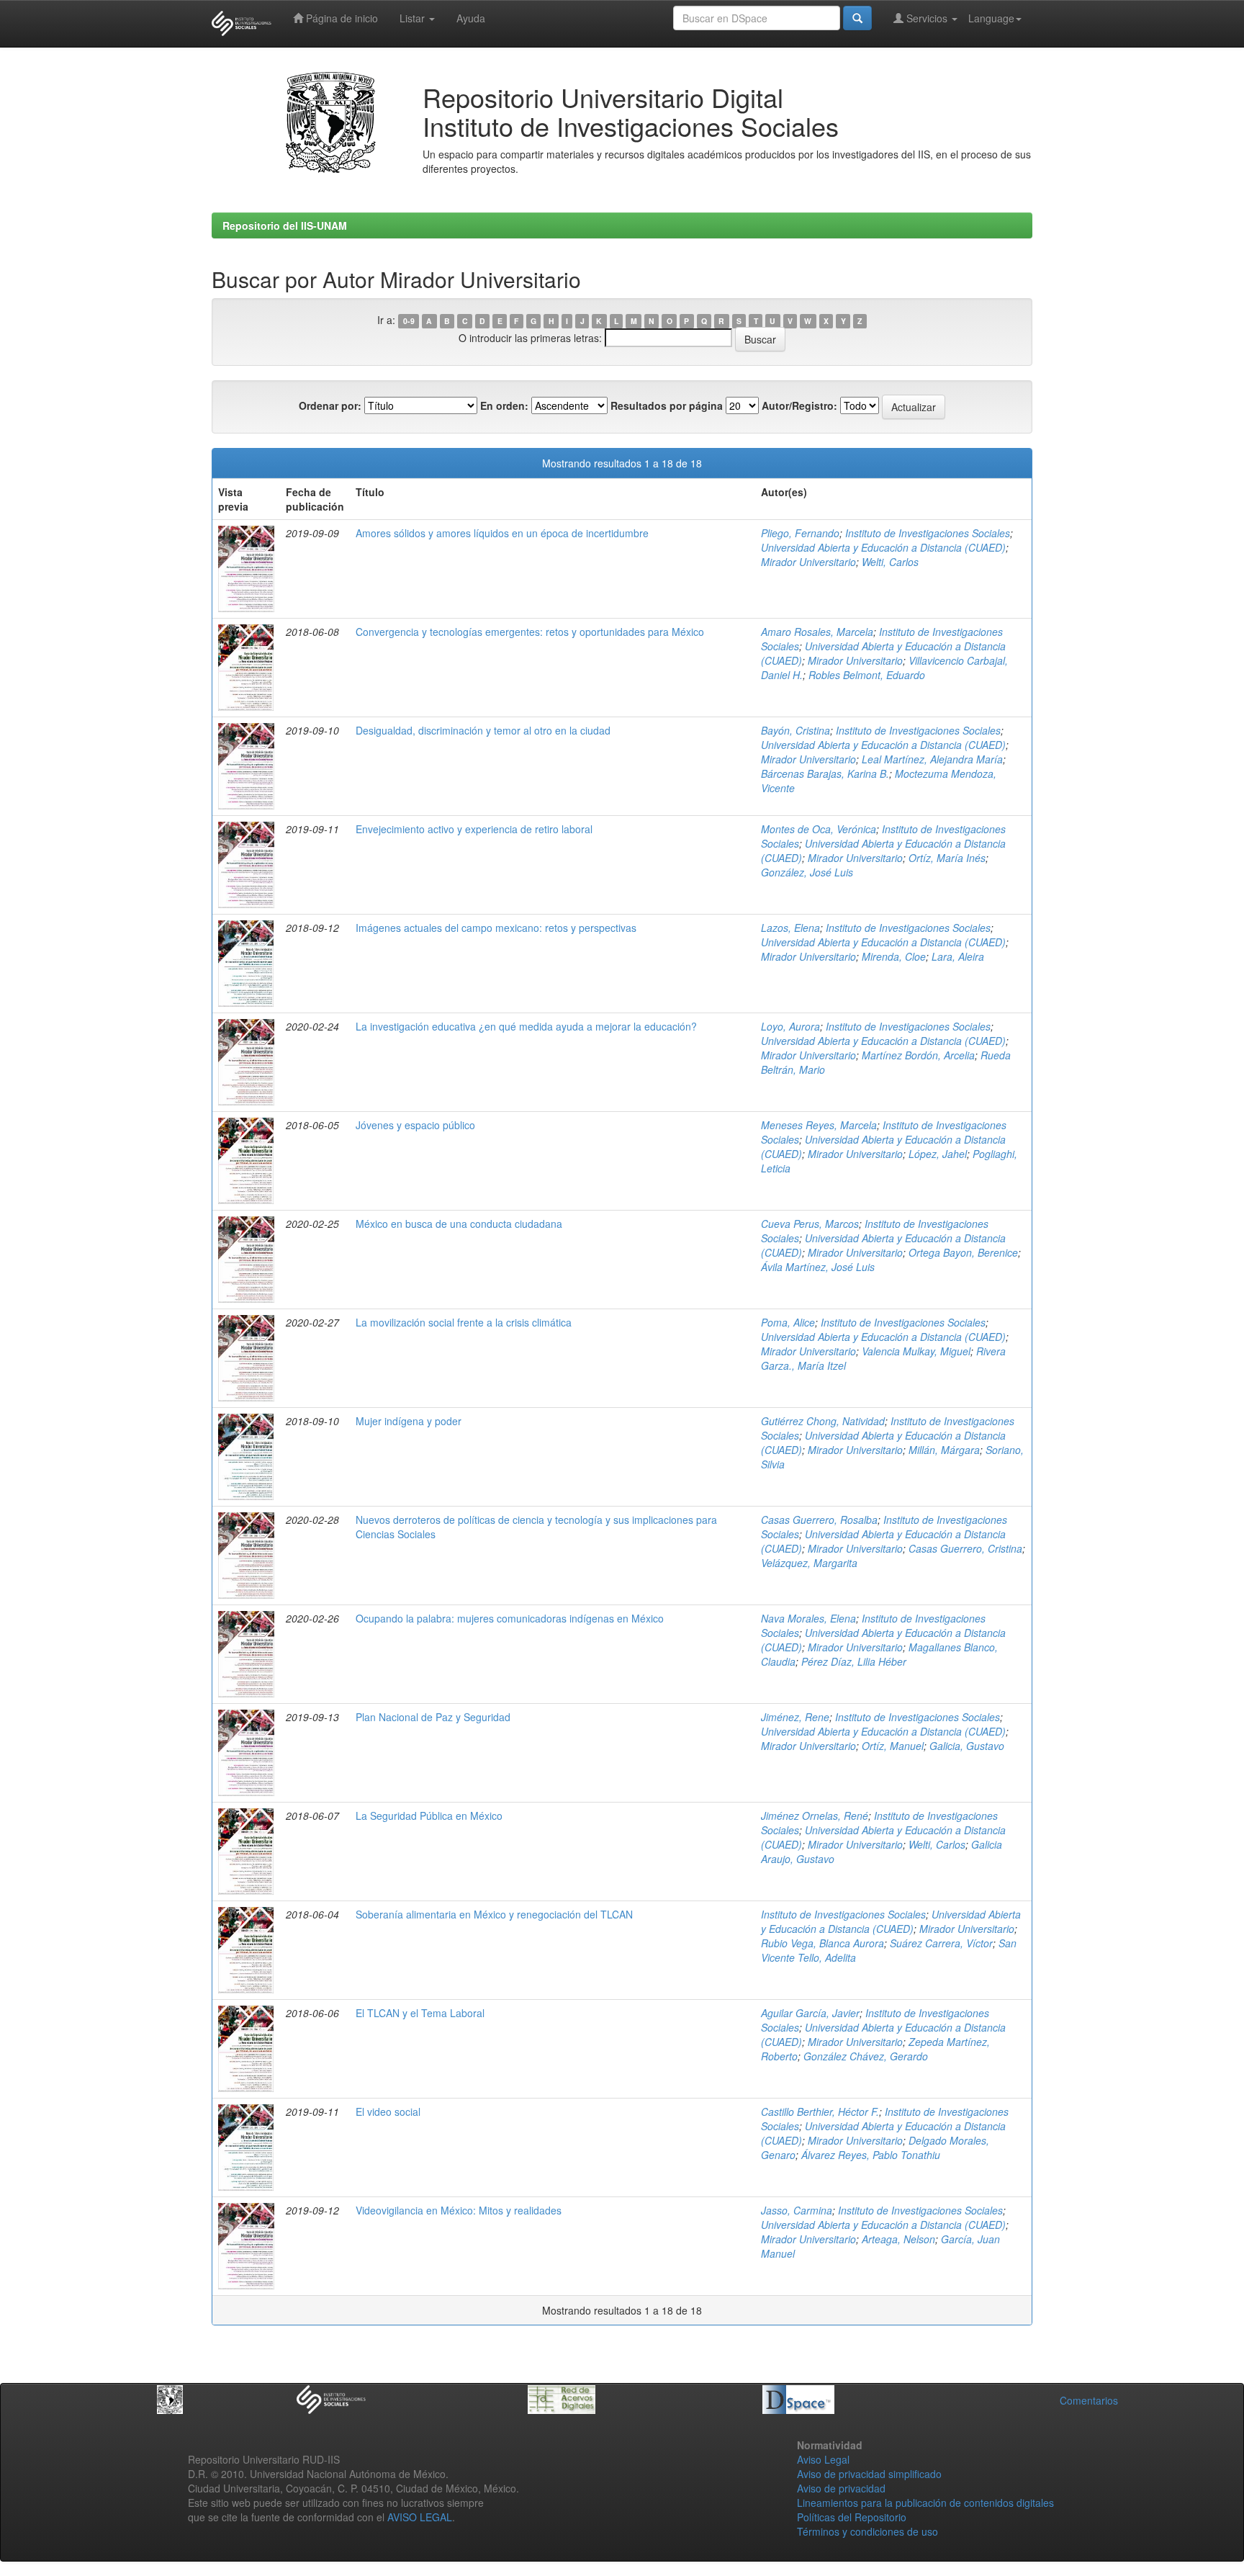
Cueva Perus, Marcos (810, 1224)
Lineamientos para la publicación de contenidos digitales (925, 2503)
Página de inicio (341, 18)
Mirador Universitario (808, 562)
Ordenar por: (330, 405)
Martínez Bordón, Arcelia (918, 1055)
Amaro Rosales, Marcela (817, 632)
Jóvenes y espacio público (415, 1125)
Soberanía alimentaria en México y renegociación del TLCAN (494, 1914)
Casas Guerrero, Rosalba (819, 1520)
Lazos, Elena (790, 928)
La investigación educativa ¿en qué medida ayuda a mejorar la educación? (526, 1026)
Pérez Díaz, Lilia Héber (854, 1661)
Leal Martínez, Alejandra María (932, 759)
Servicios (927, 18)
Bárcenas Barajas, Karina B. (825, 773)
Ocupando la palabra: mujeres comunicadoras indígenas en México (510, 1618)
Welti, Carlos (890, 562)
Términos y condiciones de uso (867, 2531)
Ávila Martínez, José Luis (818, 1267)
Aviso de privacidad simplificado (869, 2474)
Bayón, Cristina (795, 730)
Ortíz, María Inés (947, 858)
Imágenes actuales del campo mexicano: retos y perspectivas (496, 928)
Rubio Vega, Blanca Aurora (822, 1943)
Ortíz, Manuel (893, 1746)
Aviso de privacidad (841, 2488)
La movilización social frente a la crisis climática (464, 1322)
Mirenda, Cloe (894, 956)
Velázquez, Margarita (809, 1563)
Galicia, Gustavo (967, 1746)
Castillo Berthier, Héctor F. (820, 2111)
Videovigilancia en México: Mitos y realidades (459, 2210)
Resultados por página (667, 405)
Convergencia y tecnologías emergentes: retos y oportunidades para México (530, 632)
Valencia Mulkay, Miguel (916, 1351)
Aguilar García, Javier (810, 2013)
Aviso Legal (823, 2459)
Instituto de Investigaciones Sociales (928, 533)
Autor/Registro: (799, 405)
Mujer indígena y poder (409, 1421)
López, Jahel (938, 1154)
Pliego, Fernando (800, 533)
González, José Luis (807, 872)
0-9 (409, 321)
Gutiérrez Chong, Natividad (823, 1421)
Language (991, 18)
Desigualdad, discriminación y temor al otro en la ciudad (483, 730)
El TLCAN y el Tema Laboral (420, 2013)
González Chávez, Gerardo (866, 2056)
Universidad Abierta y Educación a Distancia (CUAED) (883, 547)
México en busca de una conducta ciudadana (459, 1224)
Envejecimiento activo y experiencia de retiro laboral (474, 829)
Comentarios (1089, 2400)
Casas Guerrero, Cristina (965, 1548)
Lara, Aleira (958, 956)
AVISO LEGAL (420, 2517)
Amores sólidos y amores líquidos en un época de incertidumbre (502, 533)
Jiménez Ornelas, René (815, 1816)
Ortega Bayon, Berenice (963, 1252)
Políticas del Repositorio (852, 2517)
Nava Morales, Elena (808, 1618)
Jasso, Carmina (797, 2210)
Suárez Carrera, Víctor (941, 1943)
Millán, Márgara (944, 1450)
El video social (388, 2111)
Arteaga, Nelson (898, 2239)
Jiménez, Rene (795, 1717)
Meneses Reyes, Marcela (819, 1125)
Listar (414, 18)
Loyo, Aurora (790, 1026)
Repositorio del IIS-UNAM (285, 225)
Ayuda (471, 18)
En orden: (504, 405)
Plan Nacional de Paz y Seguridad (433, 1717)
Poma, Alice (788, 1322)
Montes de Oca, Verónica (819, 829)
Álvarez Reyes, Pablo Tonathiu (871, 2155)
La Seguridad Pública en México (429, 1816)
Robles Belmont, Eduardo (867, 675)
